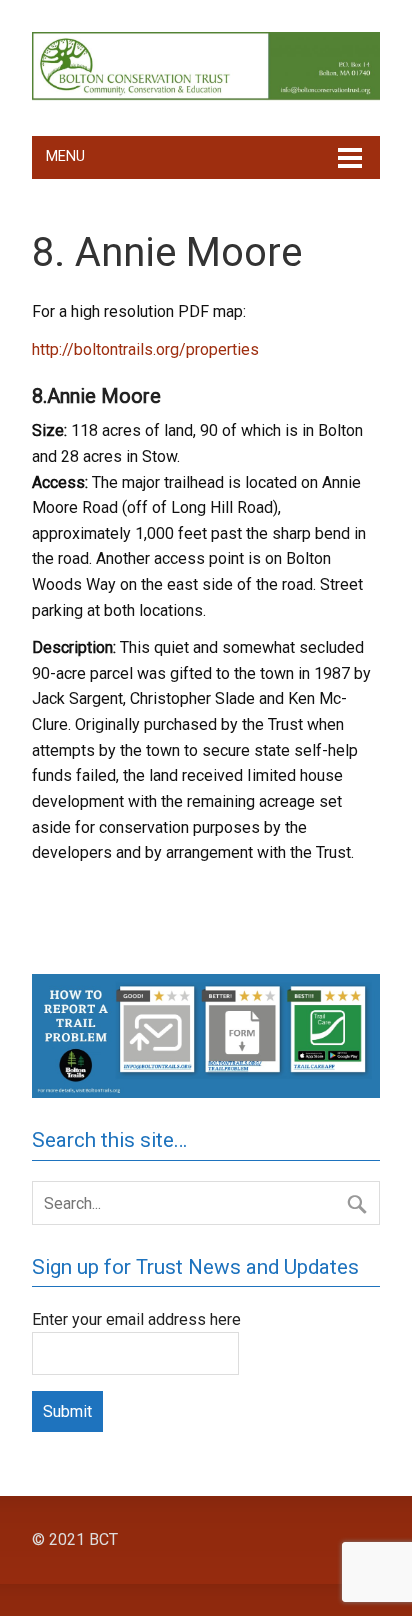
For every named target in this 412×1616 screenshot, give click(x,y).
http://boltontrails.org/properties (145, 349)
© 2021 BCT (75, 1539)
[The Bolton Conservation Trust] (206, 95)
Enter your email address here (136, 1319)
